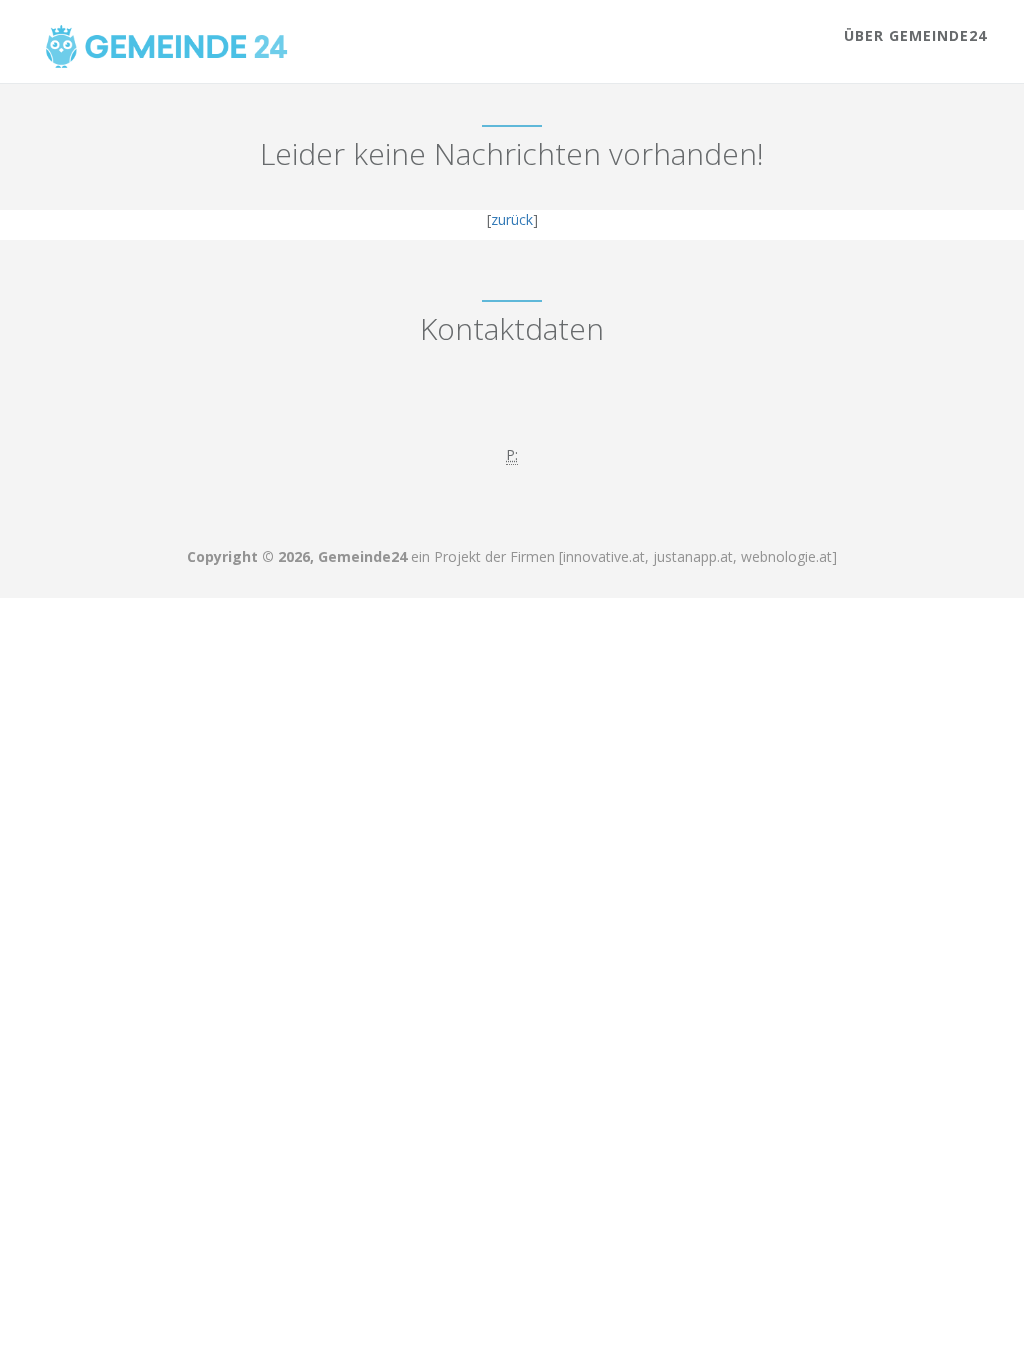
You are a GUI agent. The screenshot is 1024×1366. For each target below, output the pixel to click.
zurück (512, 219)
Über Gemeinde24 (915, 35)
